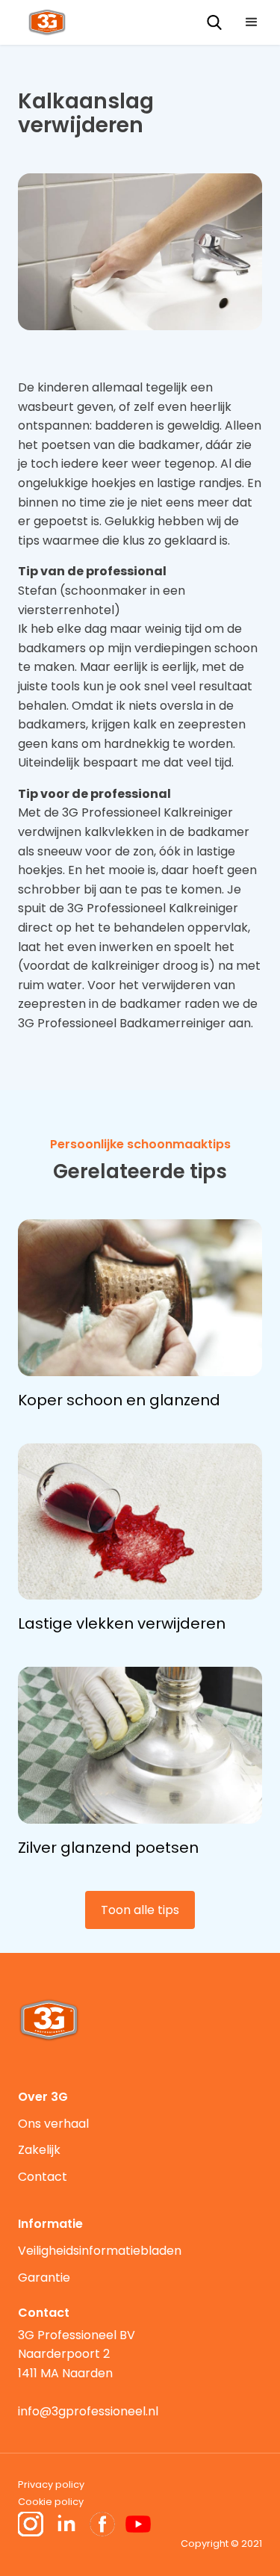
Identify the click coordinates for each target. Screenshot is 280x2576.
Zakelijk (39, 2150)
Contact (43, 2177)
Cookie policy (51, 2502)
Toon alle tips (140, 1910)
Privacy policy (51, 2484)
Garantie (44, 2278)
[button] (252, 22)
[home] (43, 21)
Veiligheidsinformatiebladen (100, 2251)
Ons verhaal (53, 2124)
